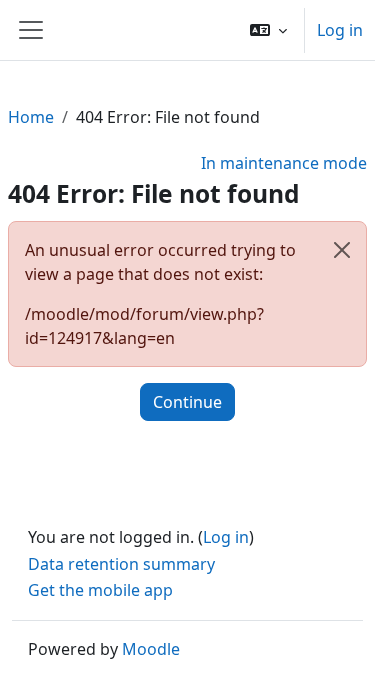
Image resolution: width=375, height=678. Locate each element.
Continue (187, 402)
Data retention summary (121, 564)
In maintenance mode (284, 163)
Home (31, 117)
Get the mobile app (100, 590)
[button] (268, 30)
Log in (340, 30)
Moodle (151, 649)
